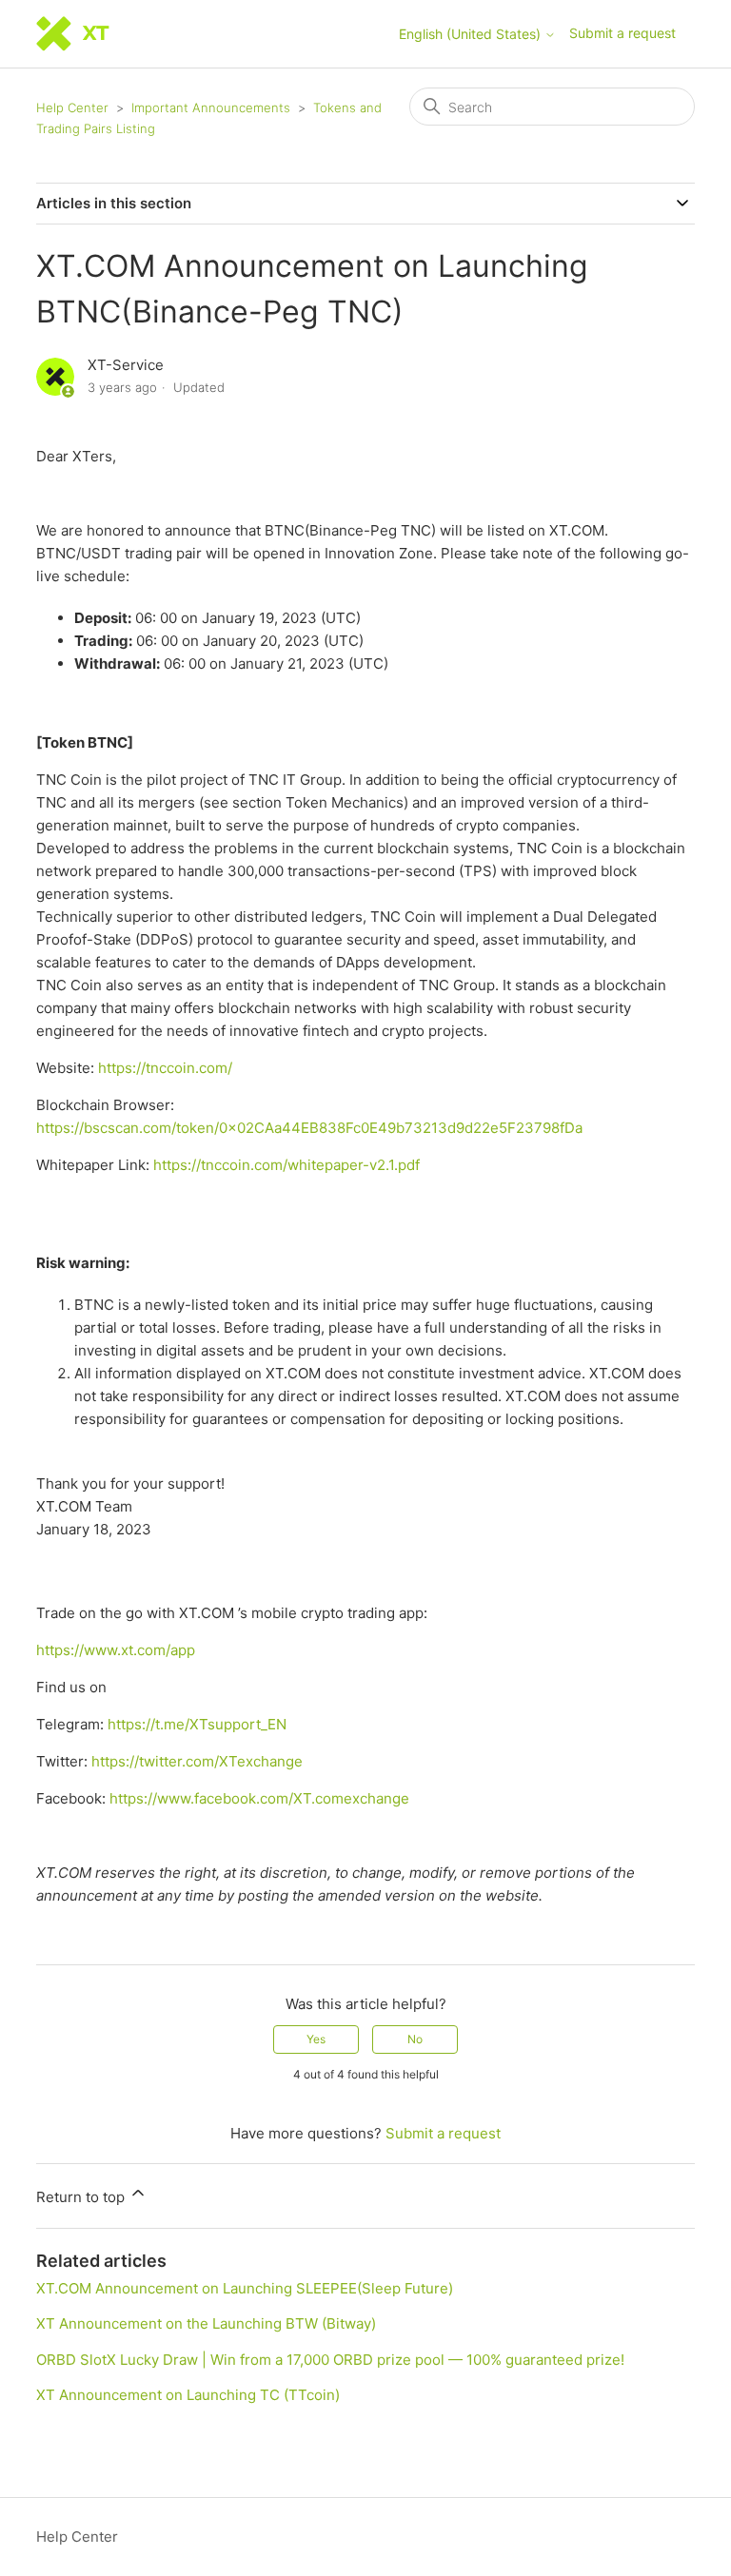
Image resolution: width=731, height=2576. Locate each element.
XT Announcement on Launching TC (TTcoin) (188, 2395)
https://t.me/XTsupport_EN (197, 1724)
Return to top (82, 2197)
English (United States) (472, 34)
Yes (316, 2039)
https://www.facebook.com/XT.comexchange (259, 1798)
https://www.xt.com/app (116, 1650)
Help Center (72, 107)
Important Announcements (211, 107)
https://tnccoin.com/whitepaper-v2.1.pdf (286, 1165)
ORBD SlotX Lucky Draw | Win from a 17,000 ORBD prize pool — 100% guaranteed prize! (330, 2360)
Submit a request (622, 33)
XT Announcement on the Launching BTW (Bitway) (206, 2323)
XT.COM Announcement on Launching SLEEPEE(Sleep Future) (245, 2288)
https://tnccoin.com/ (165, 1068)
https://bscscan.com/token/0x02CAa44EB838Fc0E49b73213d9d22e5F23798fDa (309, 1128)
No (415, 2039)
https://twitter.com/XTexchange (197, 1761)
